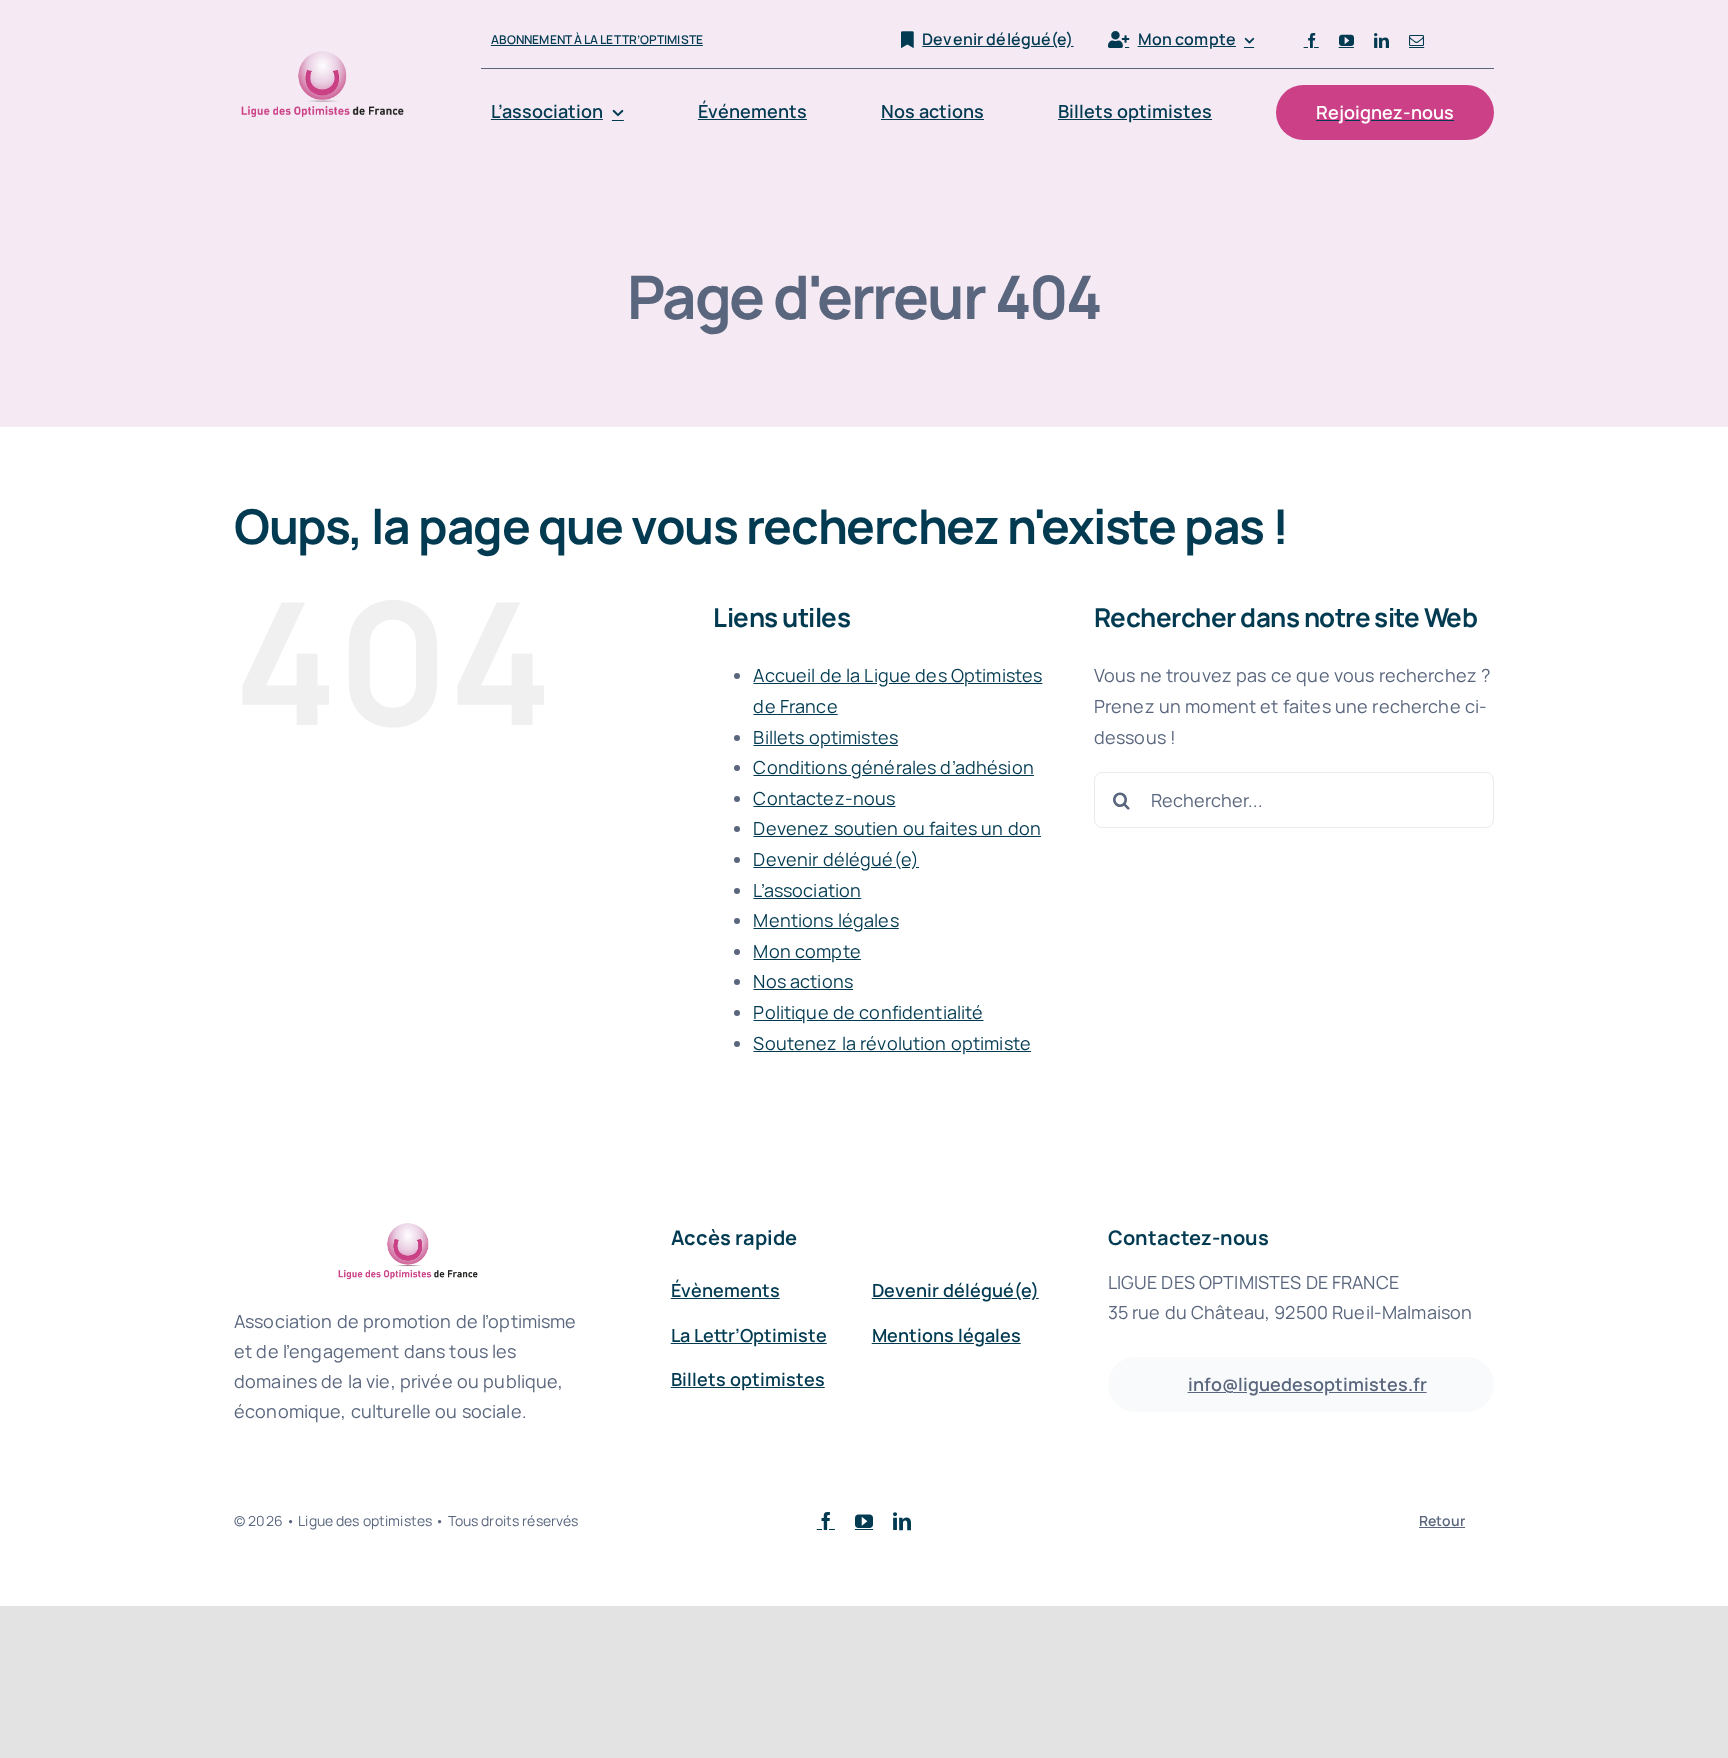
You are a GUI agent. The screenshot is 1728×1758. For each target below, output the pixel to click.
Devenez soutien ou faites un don (897, 828)
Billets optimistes (825, 737)
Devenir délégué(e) (836, 859)
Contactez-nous (824, 798)
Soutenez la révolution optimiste (892, 1043)
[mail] (1416, 40)
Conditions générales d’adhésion (893, 767)
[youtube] (1346, 40)
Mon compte (806, 951)
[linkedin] (1381, 40)
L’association (807, 890)
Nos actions (803, 981)
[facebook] (1311, 40)
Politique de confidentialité (868, 1012)
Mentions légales (825, 920)
